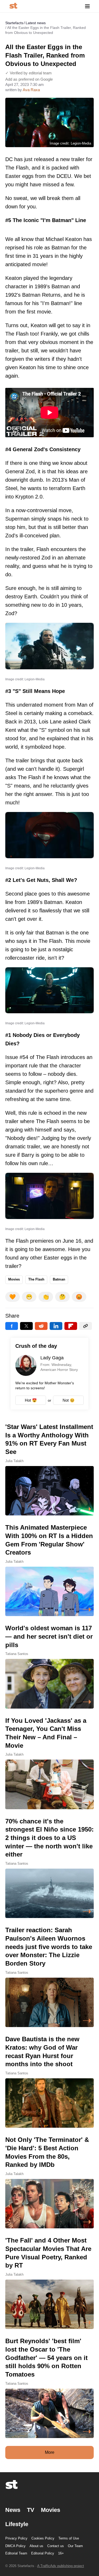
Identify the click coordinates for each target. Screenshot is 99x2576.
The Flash (36, 1279)
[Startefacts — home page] (13, 6)
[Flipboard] (71, 1326)
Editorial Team (16, 2553)
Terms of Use (69, 2538)
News (13, 2510)
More (50, 2452)
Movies (14, 1279)
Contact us (56, 2546)
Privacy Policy (16, 2538)
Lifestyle (17, 2524)
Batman (59, 1279)
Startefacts (14, 23)
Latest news (36, 23)
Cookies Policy (43, 2538)
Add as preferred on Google (29, 79)
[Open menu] (87, 6)
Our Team (75, 2546)
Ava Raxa (31, 90)
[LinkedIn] (56, 1326)
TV (31, 2510)
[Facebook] (12, 1326)
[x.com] (26, 1326)
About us (36, 2546)
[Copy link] (86, 1326)
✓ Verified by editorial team (29, 73)
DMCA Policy (15, 2546)
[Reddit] (41, 1326)
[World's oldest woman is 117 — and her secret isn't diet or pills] (49, 1666)
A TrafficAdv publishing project (61, 2566)
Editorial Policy (43, 2553)
